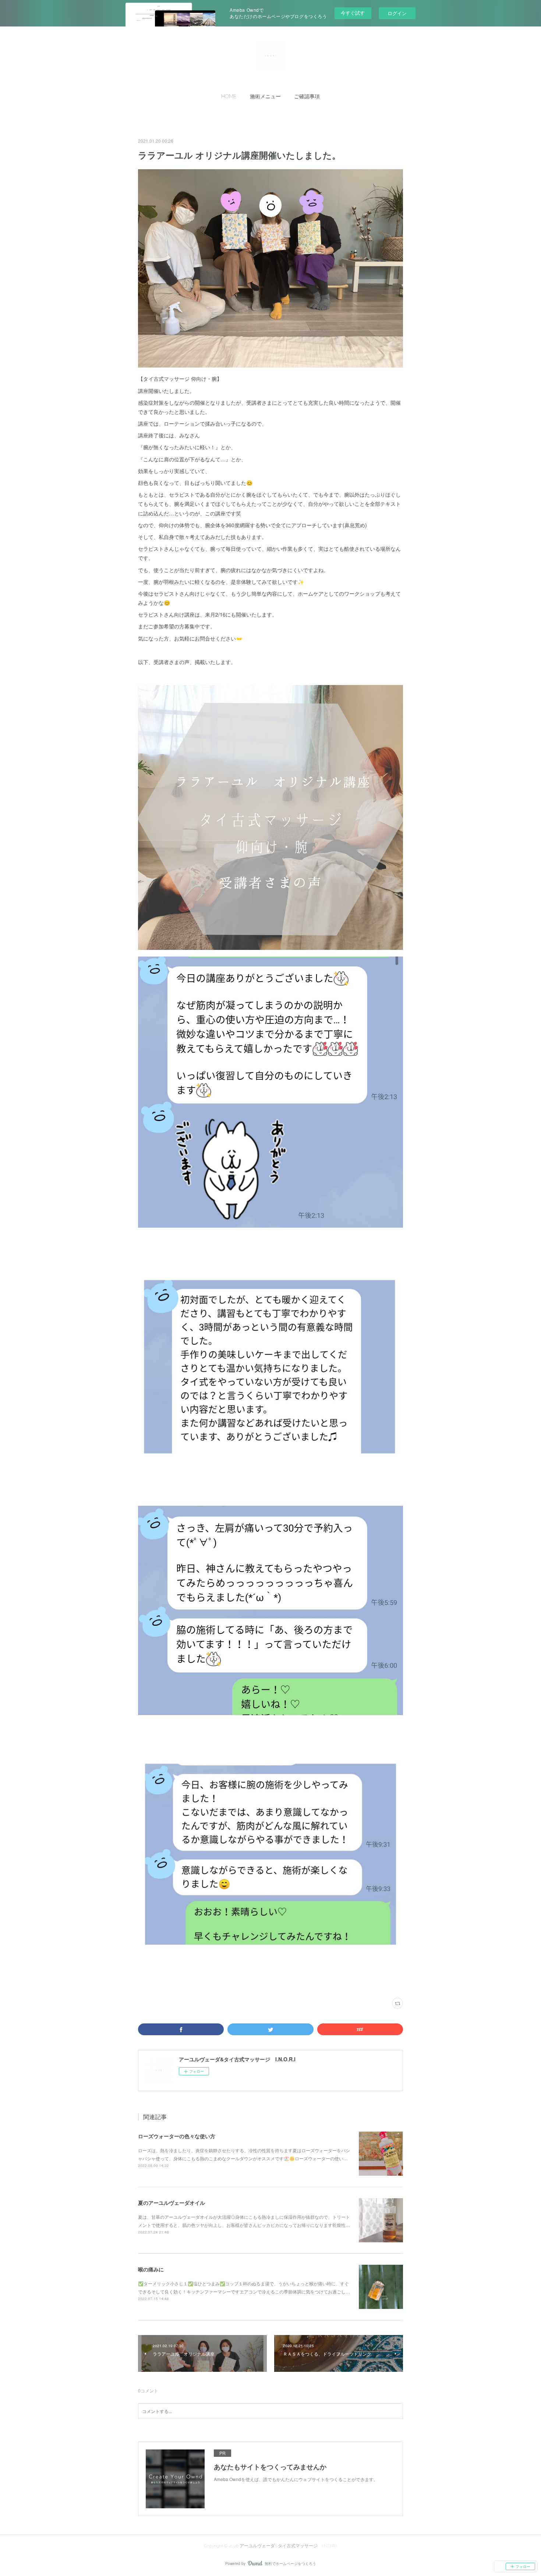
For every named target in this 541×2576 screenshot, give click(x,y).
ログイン (397, 13)
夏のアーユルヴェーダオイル (172, 2203)
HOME (229, 96)
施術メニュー (265, 96)
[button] (229, 96)
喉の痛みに (151, 2269)
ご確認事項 (307, 96)
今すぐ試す (353, 13)
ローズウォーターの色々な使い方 (177, 2136)
